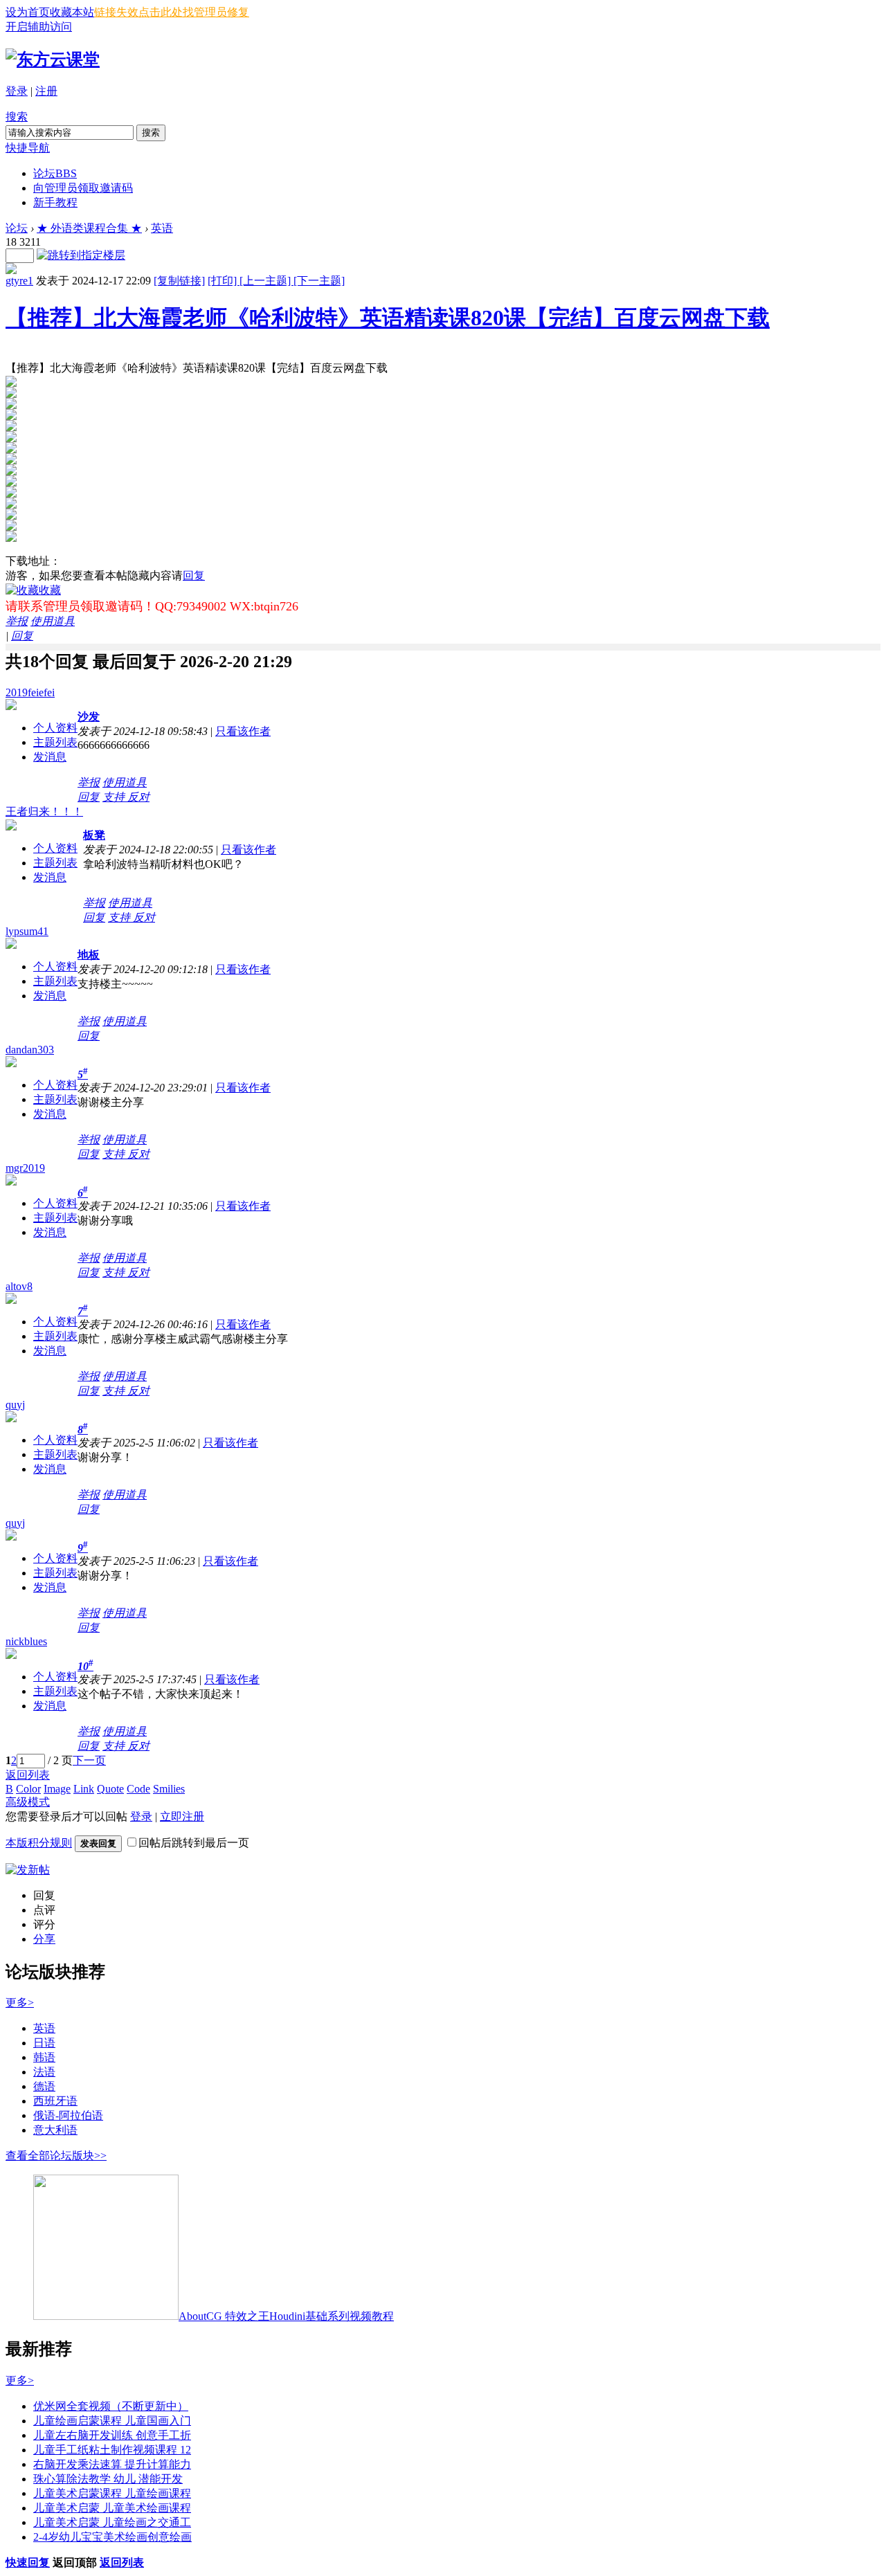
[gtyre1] (11, 270)
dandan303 (30, 1050)
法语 (44, 2072)
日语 (44, 2043)
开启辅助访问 (39, 27)
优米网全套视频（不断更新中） (111, 2406)
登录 (17, 91)
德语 (44, 2086)
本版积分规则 (39, 1843)
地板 (89, 955)
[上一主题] (266, 281)
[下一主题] (319, 281)
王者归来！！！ (44, 811)
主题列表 (55, 742)
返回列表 (28, 1775)
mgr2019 (25, 1168)
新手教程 (55, 202)
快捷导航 (28, 148)
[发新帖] (28, 1870)
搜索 (17, 117)
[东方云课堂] (53, 60)
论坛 (55, 173)
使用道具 (53, 621)
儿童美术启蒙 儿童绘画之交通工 (112, 2522)
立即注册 (182, 1816)
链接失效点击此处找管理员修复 (172, 12)
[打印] (224, 281)
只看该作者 (243, 731)
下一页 (89, 1760)
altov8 (19, 1286)
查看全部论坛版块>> (56, 2156)
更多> (20, 2003)
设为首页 (28, 12)
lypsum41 (27, 931)
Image (57, 1789)
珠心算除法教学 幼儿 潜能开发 (108, 2479)
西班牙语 (55, 2101)
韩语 (44, 2057)
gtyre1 (19, 281)
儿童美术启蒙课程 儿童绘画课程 (112, 2493)
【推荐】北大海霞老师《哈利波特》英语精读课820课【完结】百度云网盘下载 (388, 318)
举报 (17, 621)
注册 (46, 91)
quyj (15, 1405)
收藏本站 (72, 12)
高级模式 (28, 1802)
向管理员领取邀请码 (83, 188)
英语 (162, 228)
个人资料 (55, 728)
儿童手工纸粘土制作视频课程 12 (112, 2450)
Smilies (169, 1789)
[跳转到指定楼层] (81, 255)
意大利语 (55, 2130)
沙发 (89, 717)
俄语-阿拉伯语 (68, 2115)
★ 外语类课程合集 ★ (89, 228)
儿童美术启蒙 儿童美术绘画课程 (112, 2508)
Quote (110, 1789)
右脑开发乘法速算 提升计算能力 (112, 2464)
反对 (138, 797)
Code (138, 1789)
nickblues (26, 1641)
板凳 (94, 835)
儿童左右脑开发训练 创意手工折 (112, 2435)
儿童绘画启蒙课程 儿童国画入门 (112, 2421)
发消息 (50, 757)
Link (84, 1789)
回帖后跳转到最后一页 (194, 1843)
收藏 (50, 590)
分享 (44, 1939)
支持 (115, 797)
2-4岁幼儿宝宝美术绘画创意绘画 (112, 2537)
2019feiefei (30, 692)
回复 (194, 575)
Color (28, 1789)
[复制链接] (179, 281)
